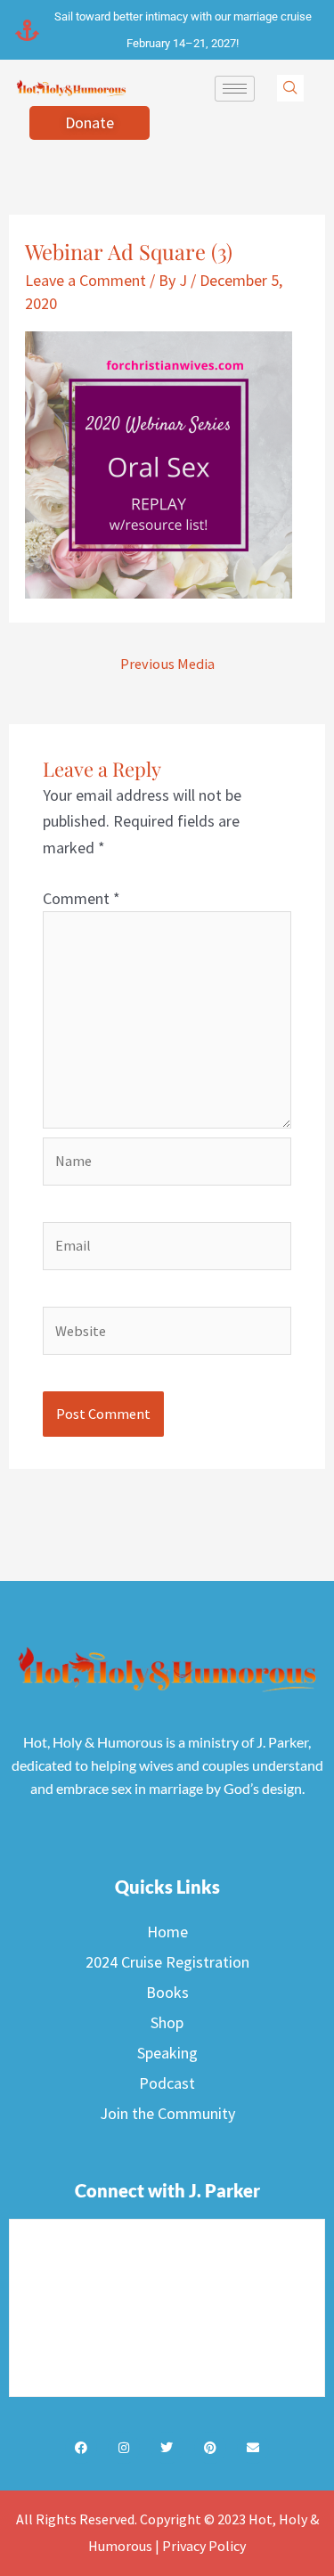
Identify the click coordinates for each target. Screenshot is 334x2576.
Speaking (167, 2053)
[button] (290, 88)
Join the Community (167, 2113)
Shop (167, 2022)
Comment (81, 898)
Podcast (167, 2083)
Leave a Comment (86, 280)
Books (167, 1992)
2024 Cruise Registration (167, 1962)
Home (167, 1932)
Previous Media (167, 664)
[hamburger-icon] (235, 89)
